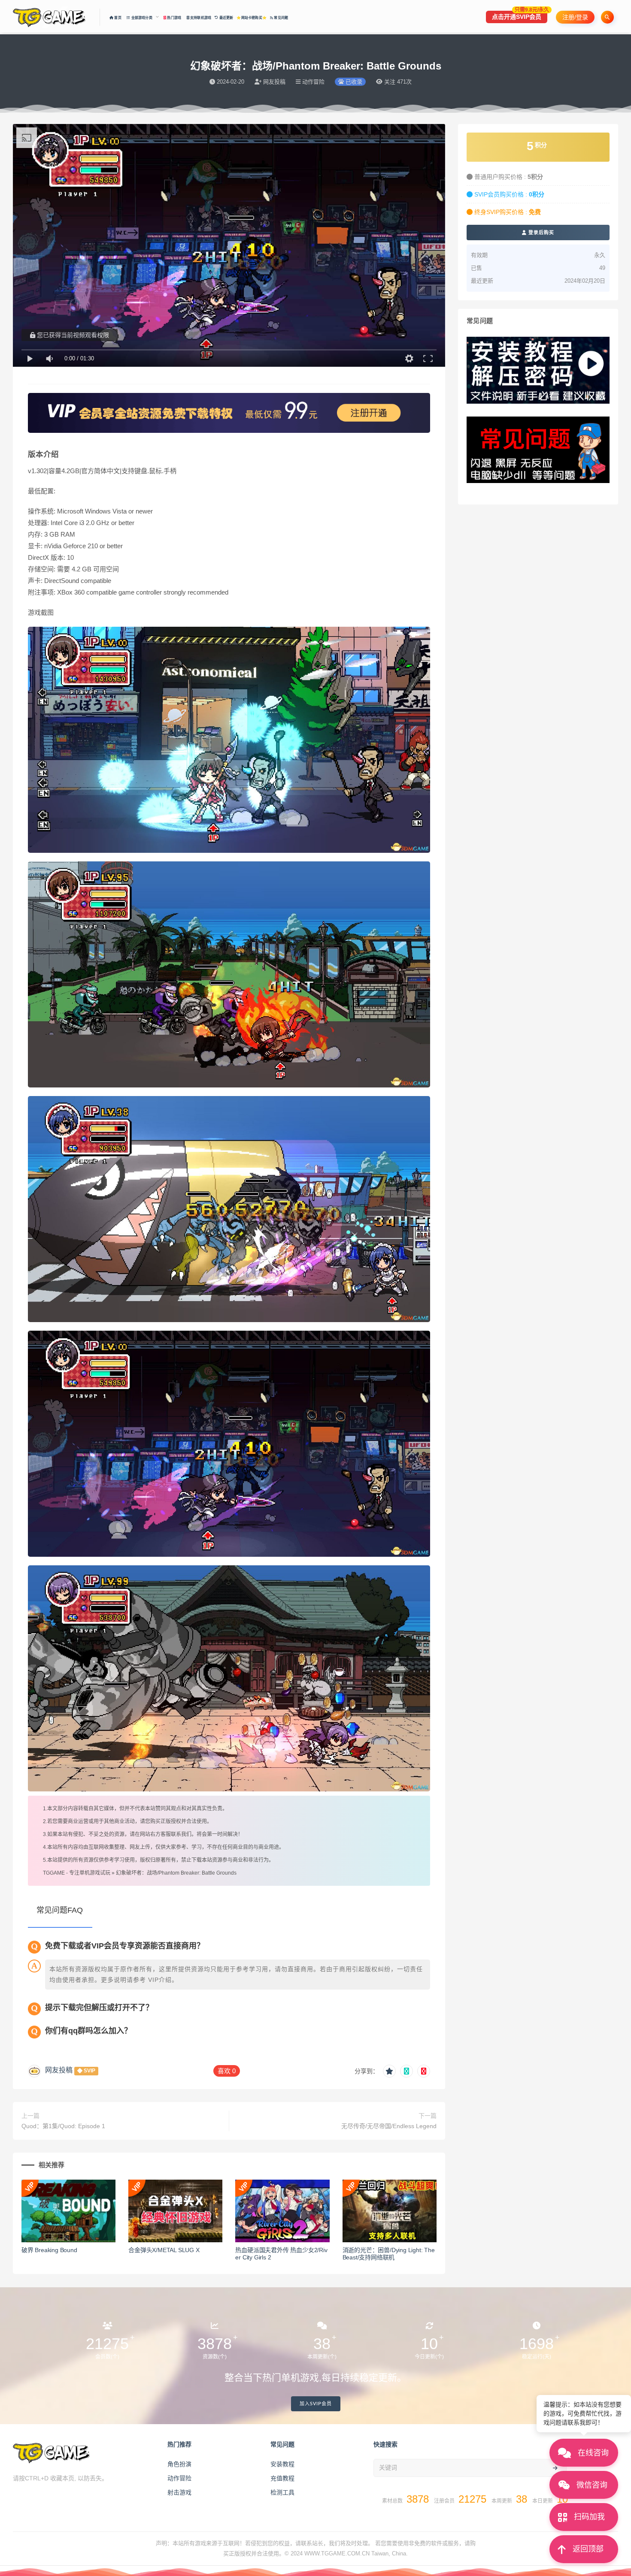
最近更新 (226, 18)
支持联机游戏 (200, 18)
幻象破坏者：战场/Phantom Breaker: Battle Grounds (176, 1873)
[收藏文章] (389, 2071)
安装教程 (282, 2464)
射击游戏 (179, 2492)
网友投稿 (59, 2070)
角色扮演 (179, 2464)
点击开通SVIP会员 (520, 15)
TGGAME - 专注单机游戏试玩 (77, 1873)
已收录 (353, 82)
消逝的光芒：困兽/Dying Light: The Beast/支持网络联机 (389, 2254)
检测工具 (282, 2492)
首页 (118, 18)
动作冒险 (179, 2478)
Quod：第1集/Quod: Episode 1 (63, 2126)
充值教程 (282, 2478)
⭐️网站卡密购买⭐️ (252, 18)
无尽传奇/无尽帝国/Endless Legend (389, 2126)
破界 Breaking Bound (49, 2250)
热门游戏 (174, 18)
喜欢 (227, 2071)
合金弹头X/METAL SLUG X (164, 2250)
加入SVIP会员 (316, 2404)
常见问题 (281, 18)
